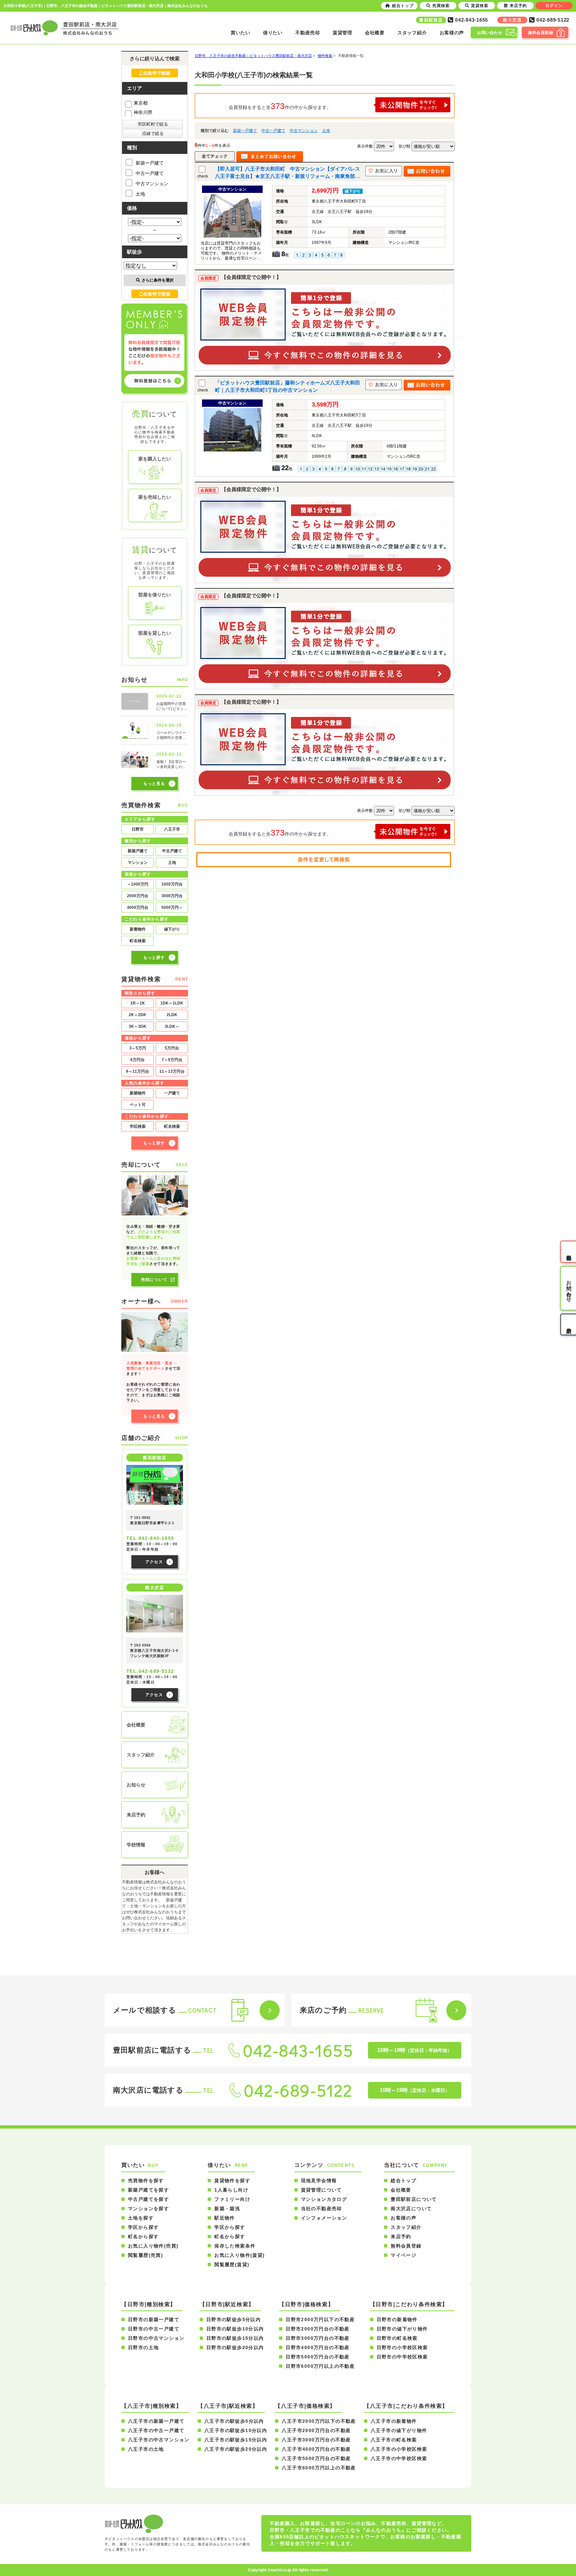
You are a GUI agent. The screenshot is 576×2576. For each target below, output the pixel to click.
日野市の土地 (143, 2347)
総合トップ (403, 2181)
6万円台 (137, 1060)
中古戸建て (172, 851)
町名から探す (143, 2237)
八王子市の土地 (146, 2449)
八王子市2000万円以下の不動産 (319, 2421)
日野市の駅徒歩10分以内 (235, 2329)
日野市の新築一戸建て (154, 2319)
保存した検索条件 (235, 2246)
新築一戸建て (245, 131)
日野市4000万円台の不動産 (318, 2347)
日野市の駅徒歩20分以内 (235, 2347)
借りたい (273, 33)
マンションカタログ (324, 2199)
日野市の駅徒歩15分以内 (235, 2338)
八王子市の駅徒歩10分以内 (236, 2430)
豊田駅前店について (414, 2199)
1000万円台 (172, 884)
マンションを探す (148, 2209)
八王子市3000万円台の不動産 (316, 2440)
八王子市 (172, 829)
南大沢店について (411, 2209)
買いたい (240, 33)
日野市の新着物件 (397, 2319)
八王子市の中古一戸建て (156, 2430)
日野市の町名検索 (397, 2338)
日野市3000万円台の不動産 (318, 2338)
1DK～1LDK (172, 1003)
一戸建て (172, 1093)
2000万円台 (138, 896)
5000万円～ (172, 908)
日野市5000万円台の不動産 (318, 2357)
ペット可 (138, 1105)
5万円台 (172, 1048)
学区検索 (138, 1126)
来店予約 (401, 2237)
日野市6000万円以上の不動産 (320, 2366)
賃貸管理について (321, 2190)
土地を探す (141, 2218)
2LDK (172, 1015)
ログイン (554, 6)
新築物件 (138, 1093)
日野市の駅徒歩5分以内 (233, 2319)
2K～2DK (137, 1015)
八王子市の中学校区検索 (399, 2458)
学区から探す (143, 2227)
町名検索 (138, 941)
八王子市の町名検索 (394, 2440)
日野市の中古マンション (156, 2338)
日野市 (138, 829)
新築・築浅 (227, 2209)
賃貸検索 (480, 6)
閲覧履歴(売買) (145, 2255)
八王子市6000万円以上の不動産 (319, 2468)
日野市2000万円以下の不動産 (320, 2319)
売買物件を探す (146, 2181)
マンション (138, 863)
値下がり (172, 929)
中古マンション (304, 131)
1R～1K (138, 1003)
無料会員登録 (406, 2246)
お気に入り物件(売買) (153, 2246)
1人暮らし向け (231, 2190)
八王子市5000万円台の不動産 (316, 2458)
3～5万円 (138, 1048)
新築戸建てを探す (148, 2190)
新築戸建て (138, 851)
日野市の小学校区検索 (402, 2347)
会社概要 (375, 33)
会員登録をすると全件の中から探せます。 (280, 106)
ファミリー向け (232, 2199)
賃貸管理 (342, 33)
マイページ (403, 2255)
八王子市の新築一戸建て (156, 2421)
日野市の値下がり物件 (402, 2329)
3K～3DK (137, 1026)
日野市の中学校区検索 (402, 2357)
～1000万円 (138, 884)
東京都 (141, 103)
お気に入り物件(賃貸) (239, 2255)
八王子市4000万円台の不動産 (316, 2449)
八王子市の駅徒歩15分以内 (236, 2440)
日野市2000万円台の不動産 (318, 2329)
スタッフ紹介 (412, 33)
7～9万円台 (172, 1060)
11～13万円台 (172, 1071)
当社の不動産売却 (321, 2209)
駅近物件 (225, 2218)
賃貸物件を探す (232, 2181)
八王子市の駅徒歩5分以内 (234, 2421)
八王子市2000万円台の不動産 (316, 2430)
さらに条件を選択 (158, 280)
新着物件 (138, 929)
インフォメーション (324, 2218)
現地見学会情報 (319, 2181)
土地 (326, 131)
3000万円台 (172, 896)
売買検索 (441, 6)
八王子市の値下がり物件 (399, 2430)
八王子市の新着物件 (394, 2421)
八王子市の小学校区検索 (399, 2449)
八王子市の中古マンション (159, 2440)
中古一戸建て (273, 131)
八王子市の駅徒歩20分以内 (236, 2449)
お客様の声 (452, 33)
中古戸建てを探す (148, 2199)
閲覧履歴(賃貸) (232, 2264)
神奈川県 (143, 112)
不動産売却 (308, 33)
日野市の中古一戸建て (154, 2329)
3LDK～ (172, 1026)
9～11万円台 (137, 1071)
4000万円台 (138, 908)
